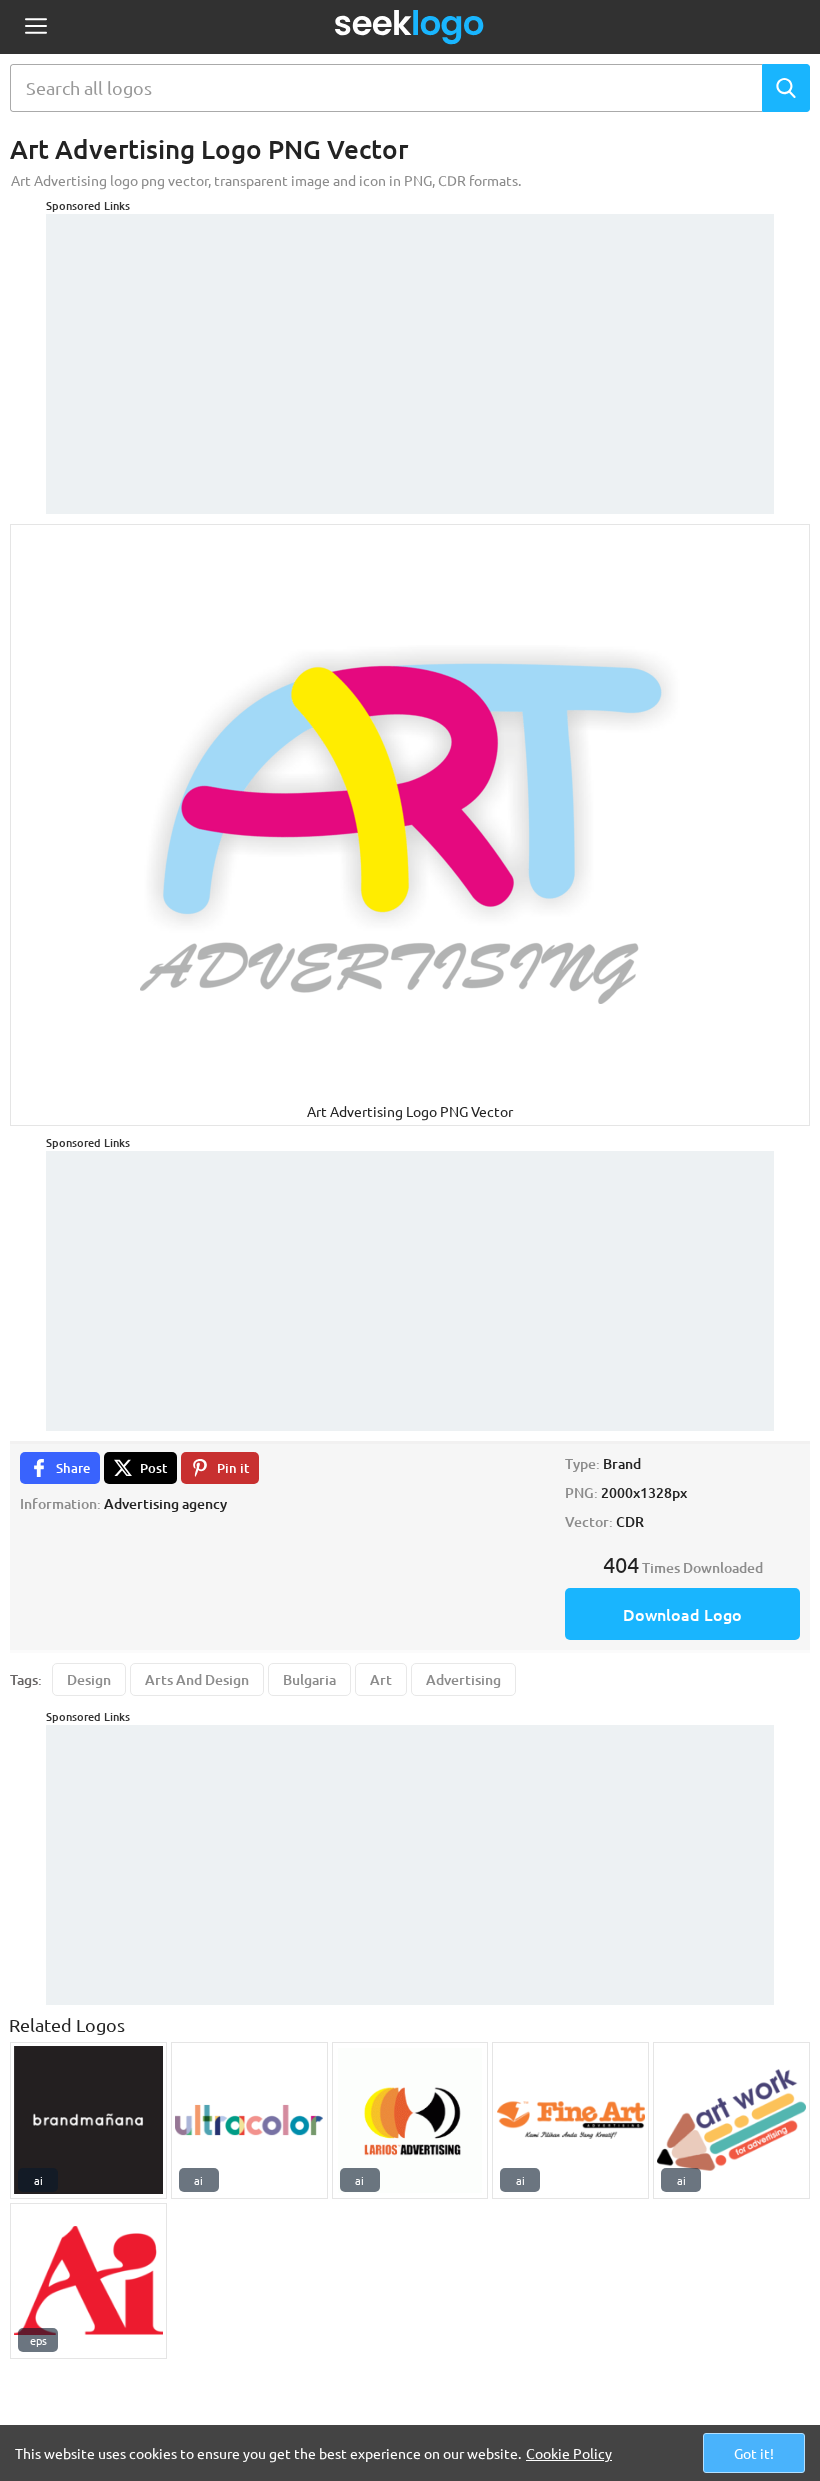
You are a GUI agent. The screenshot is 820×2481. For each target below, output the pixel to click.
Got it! (754, 2453)
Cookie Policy (569, 2453)
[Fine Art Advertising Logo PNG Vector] (570, 2120)
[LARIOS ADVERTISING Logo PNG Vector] (410, 2120)
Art (381, 1679)
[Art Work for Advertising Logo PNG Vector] (731, 2120)
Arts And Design (197, 1679)
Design (89, 1679)
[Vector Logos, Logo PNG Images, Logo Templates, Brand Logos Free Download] (410, 27)
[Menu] (35, 27)
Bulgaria (309, 1679)
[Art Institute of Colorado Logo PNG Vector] (88, 2281)
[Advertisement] (410, 354)
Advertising (463, 1679)
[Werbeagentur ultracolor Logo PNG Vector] (249, 2120)
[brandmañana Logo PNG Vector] (88, 2120)
